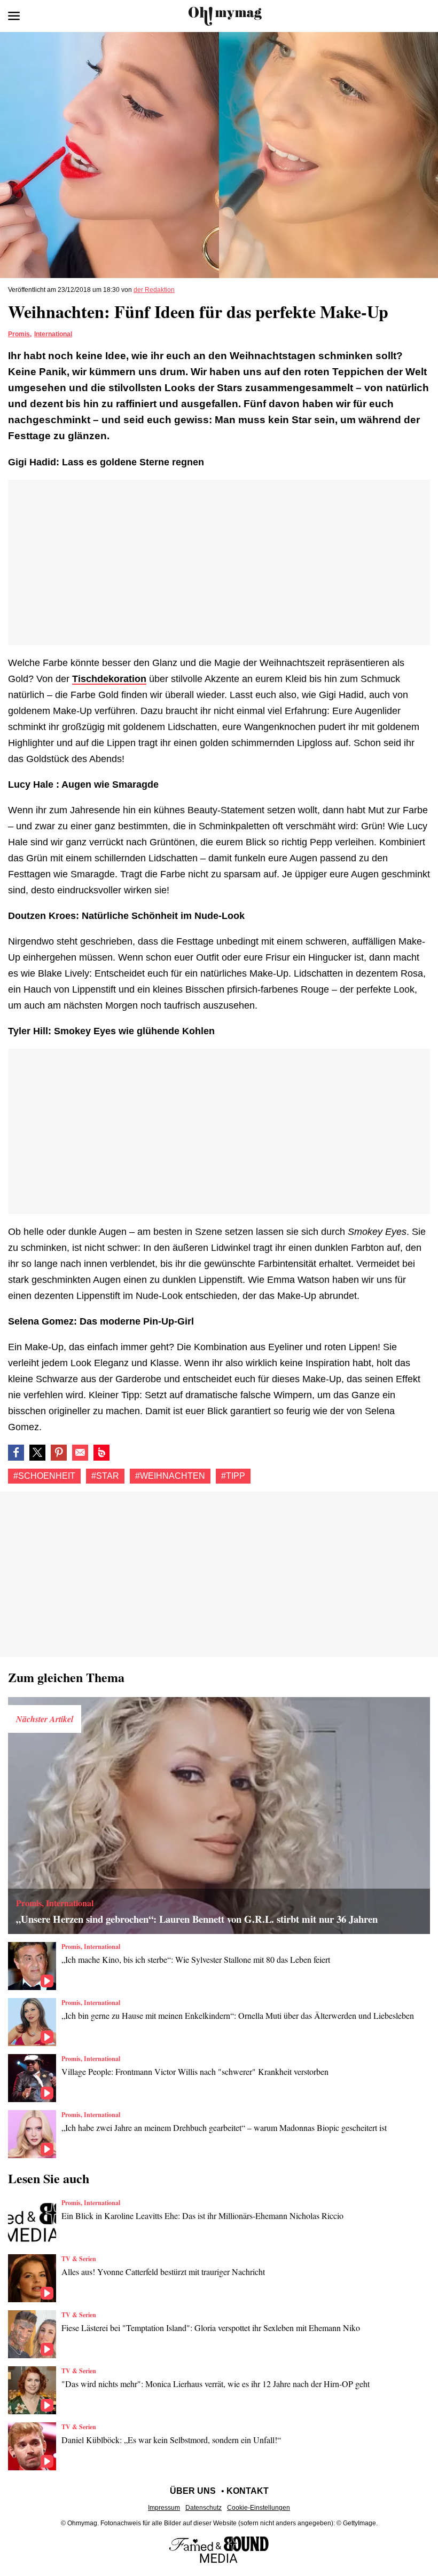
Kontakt (248, 2491)
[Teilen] (59, 1453)
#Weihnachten (170, 1476)
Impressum (164, 2508)
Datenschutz (204, 2508)
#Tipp (233, 1476)
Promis (19, 334)
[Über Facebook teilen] (16, 1453)
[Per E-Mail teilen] (80, 1453)
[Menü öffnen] (14, 16)
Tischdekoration (109, 679)
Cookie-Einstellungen (259, 2508)
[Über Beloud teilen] (101, 1453)
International (53, 334)
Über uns (193, 2491)
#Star (105, 1476)
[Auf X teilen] (37, 1453)
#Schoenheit (44, 1476)
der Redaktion (154, 290)
